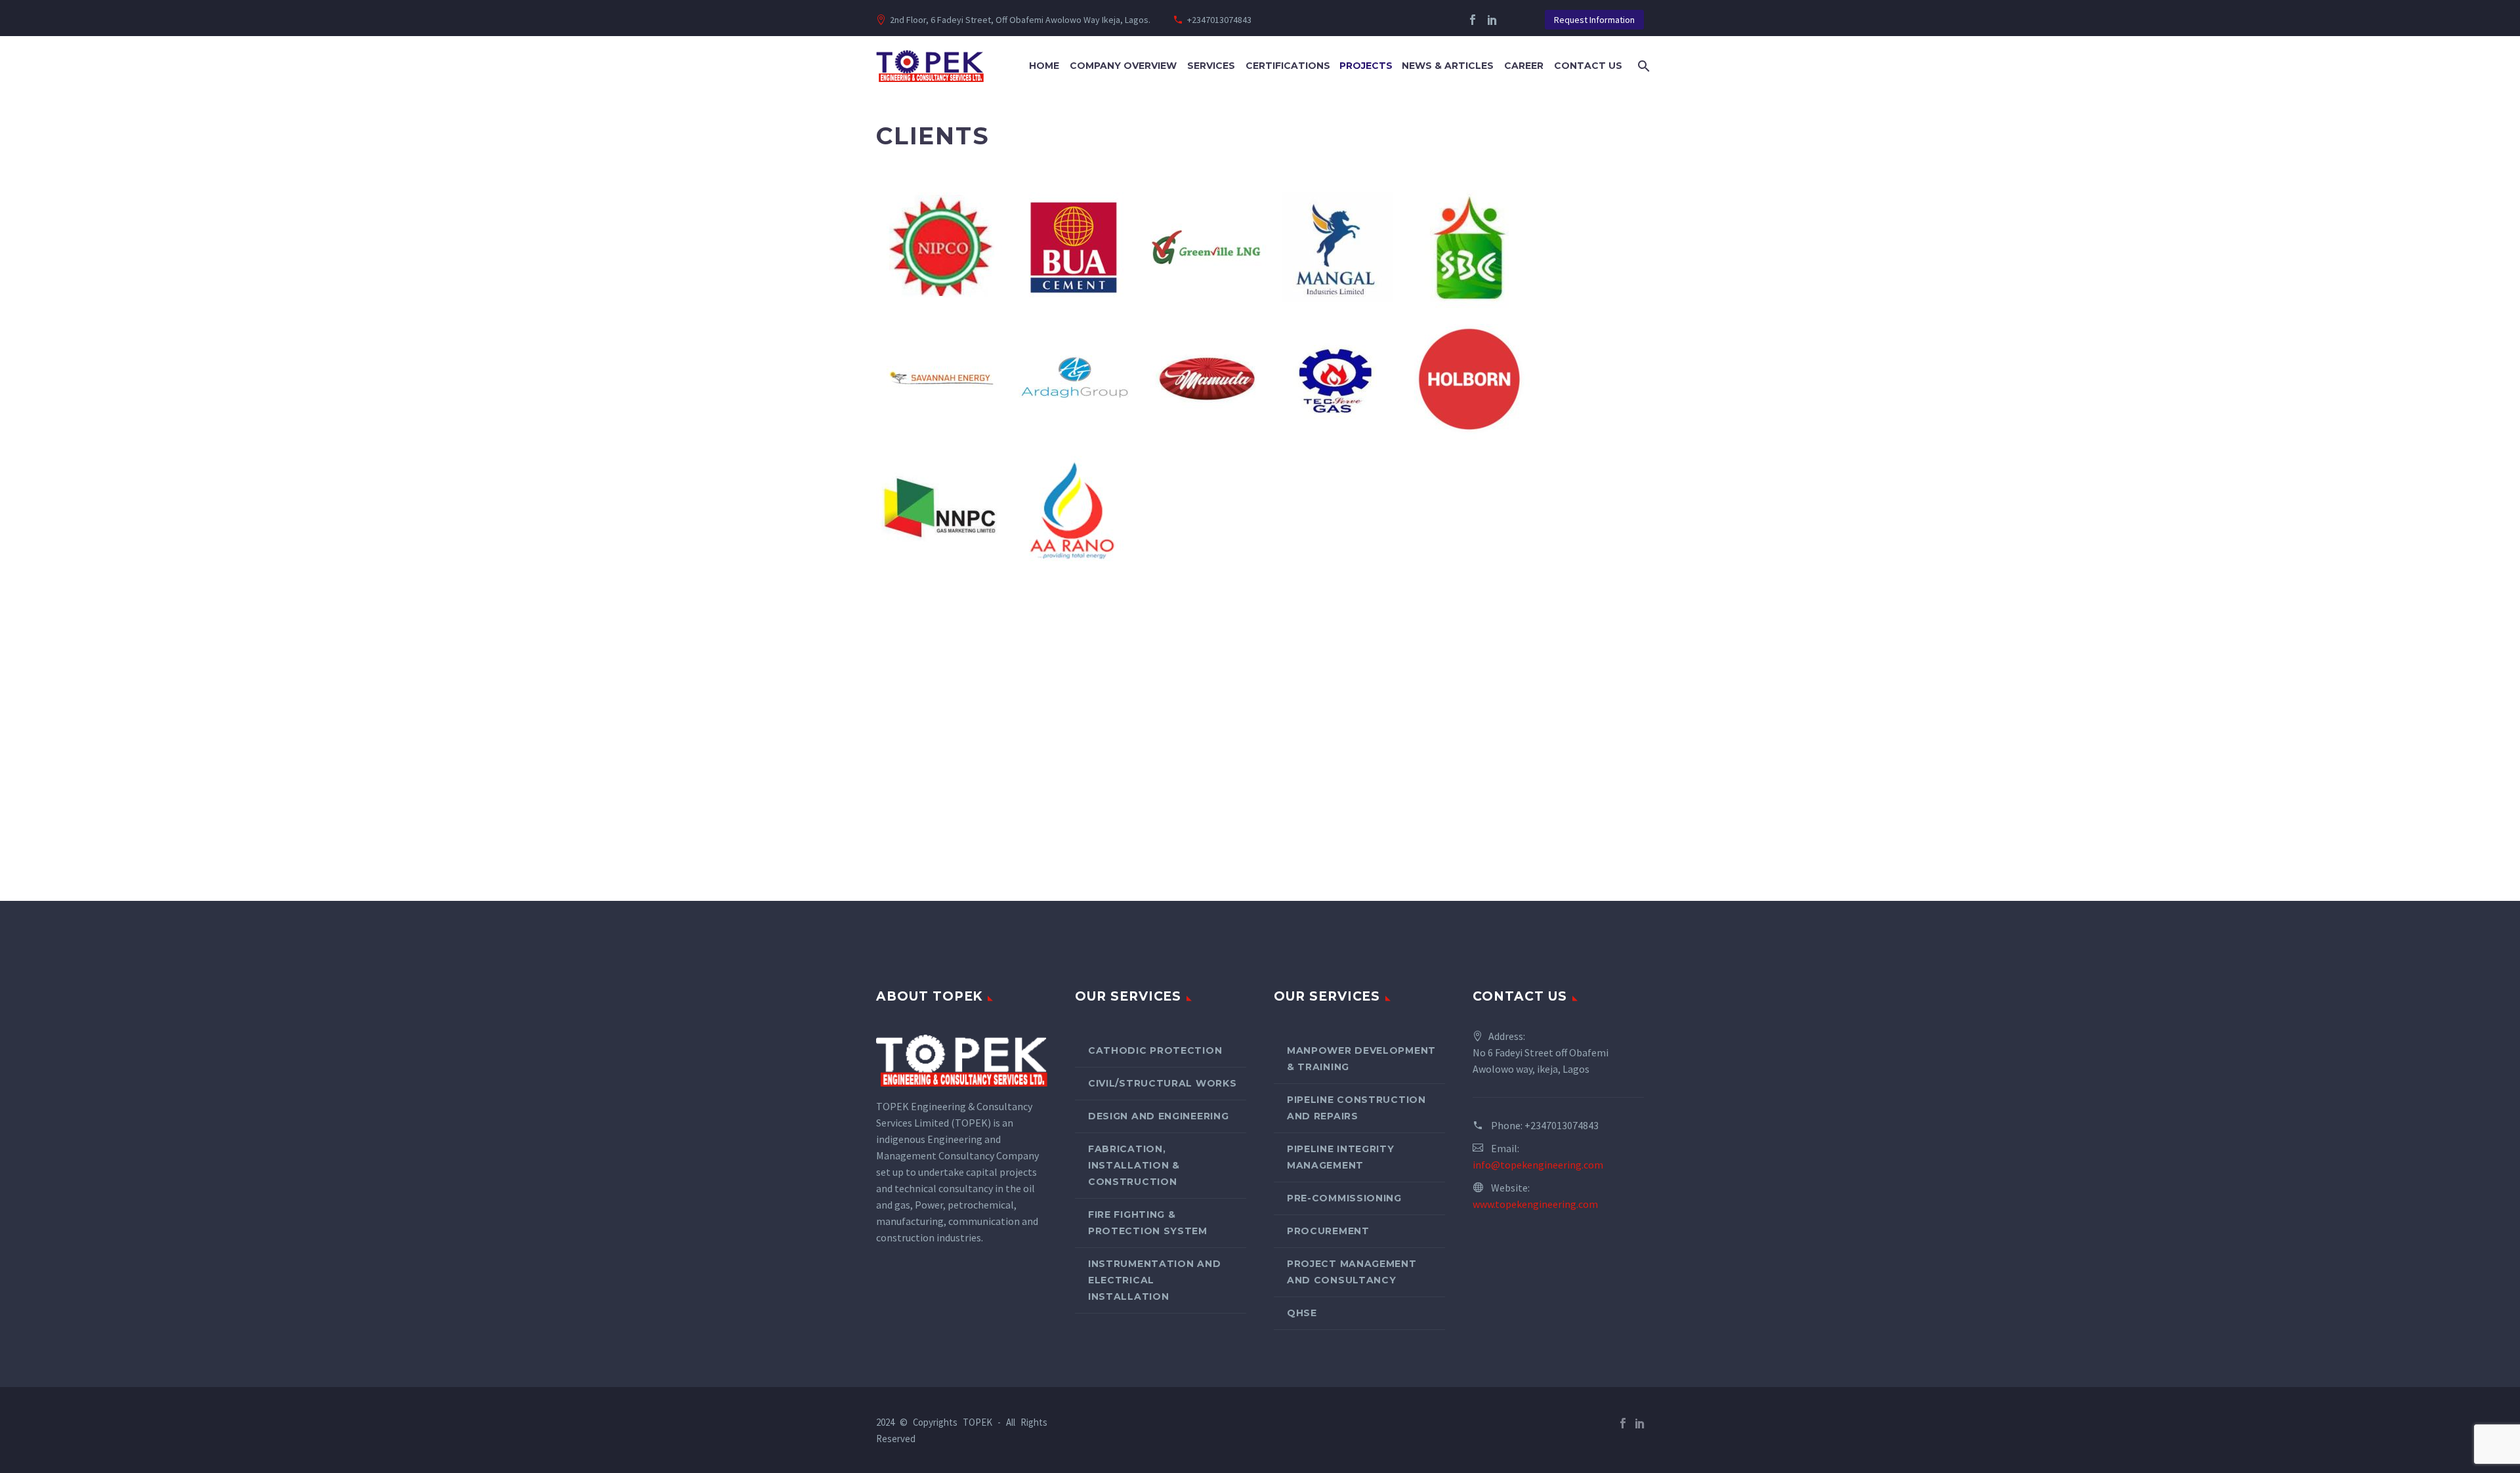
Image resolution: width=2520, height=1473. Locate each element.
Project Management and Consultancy (1352, 1272)
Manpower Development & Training (1361, 1059)
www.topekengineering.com (1535, 1204)
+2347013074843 (1219, 20)
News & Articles (1448, 66)
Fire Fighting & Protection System (1148, 1223)
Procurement (1328, 1231)
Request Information (1594, 20)
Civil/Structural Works (1162, 1083)
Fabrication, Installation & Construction (1134, 1165)
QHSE (1302, 1313)
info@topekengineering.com (1538, 1165)
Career (1524, 66)
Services (1211, 66)
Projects (1366, 66)
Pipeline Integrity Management (1341, 1157)
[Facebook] (1473, 20)
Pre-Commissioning (1344, 1198)
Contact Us (1588, 66)
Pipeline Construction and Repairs (1356, 1108)
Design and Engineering (1158, 1116)
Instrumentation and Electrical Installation (1154, 1280)
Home (1044, 66)
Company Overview (1123, 66)
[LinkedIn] (1492, 20)
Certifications (1288, 66)
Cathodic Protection (1155, 1050)
